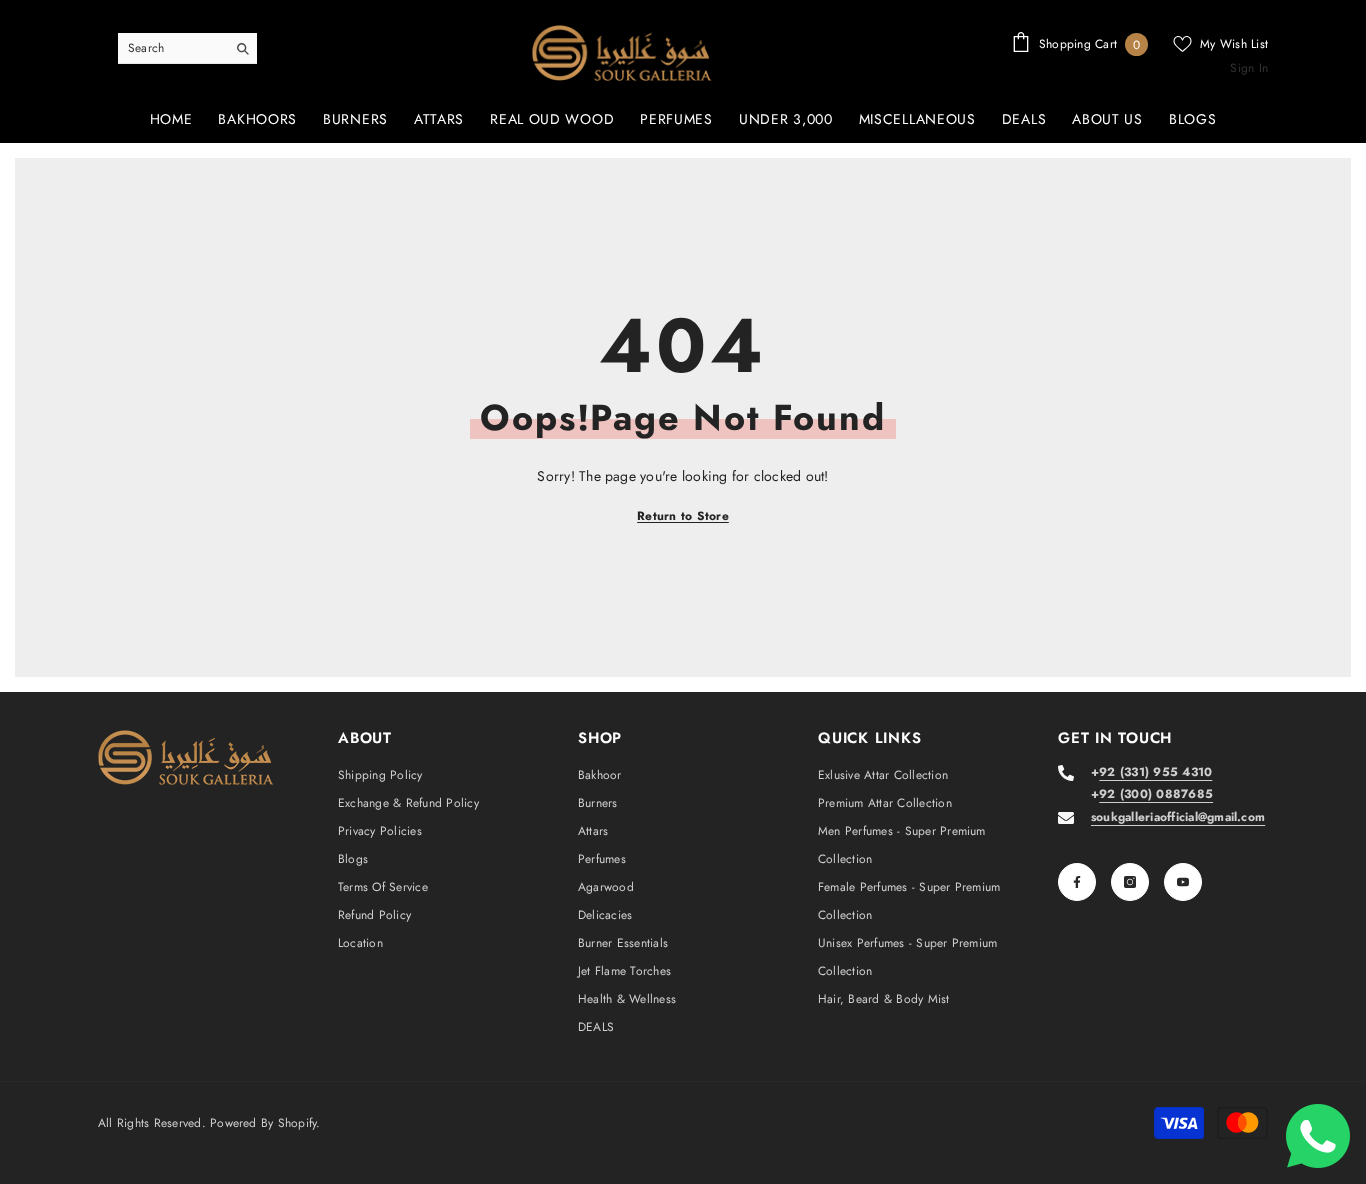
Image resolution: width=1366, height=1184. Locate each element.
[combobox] (172, 48)
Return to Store (683, 516)
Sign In (1249, 68)
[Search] (187, 48)
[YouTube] (1183, 882)
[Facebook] (1077, 882)
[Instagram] (1130, 882)
